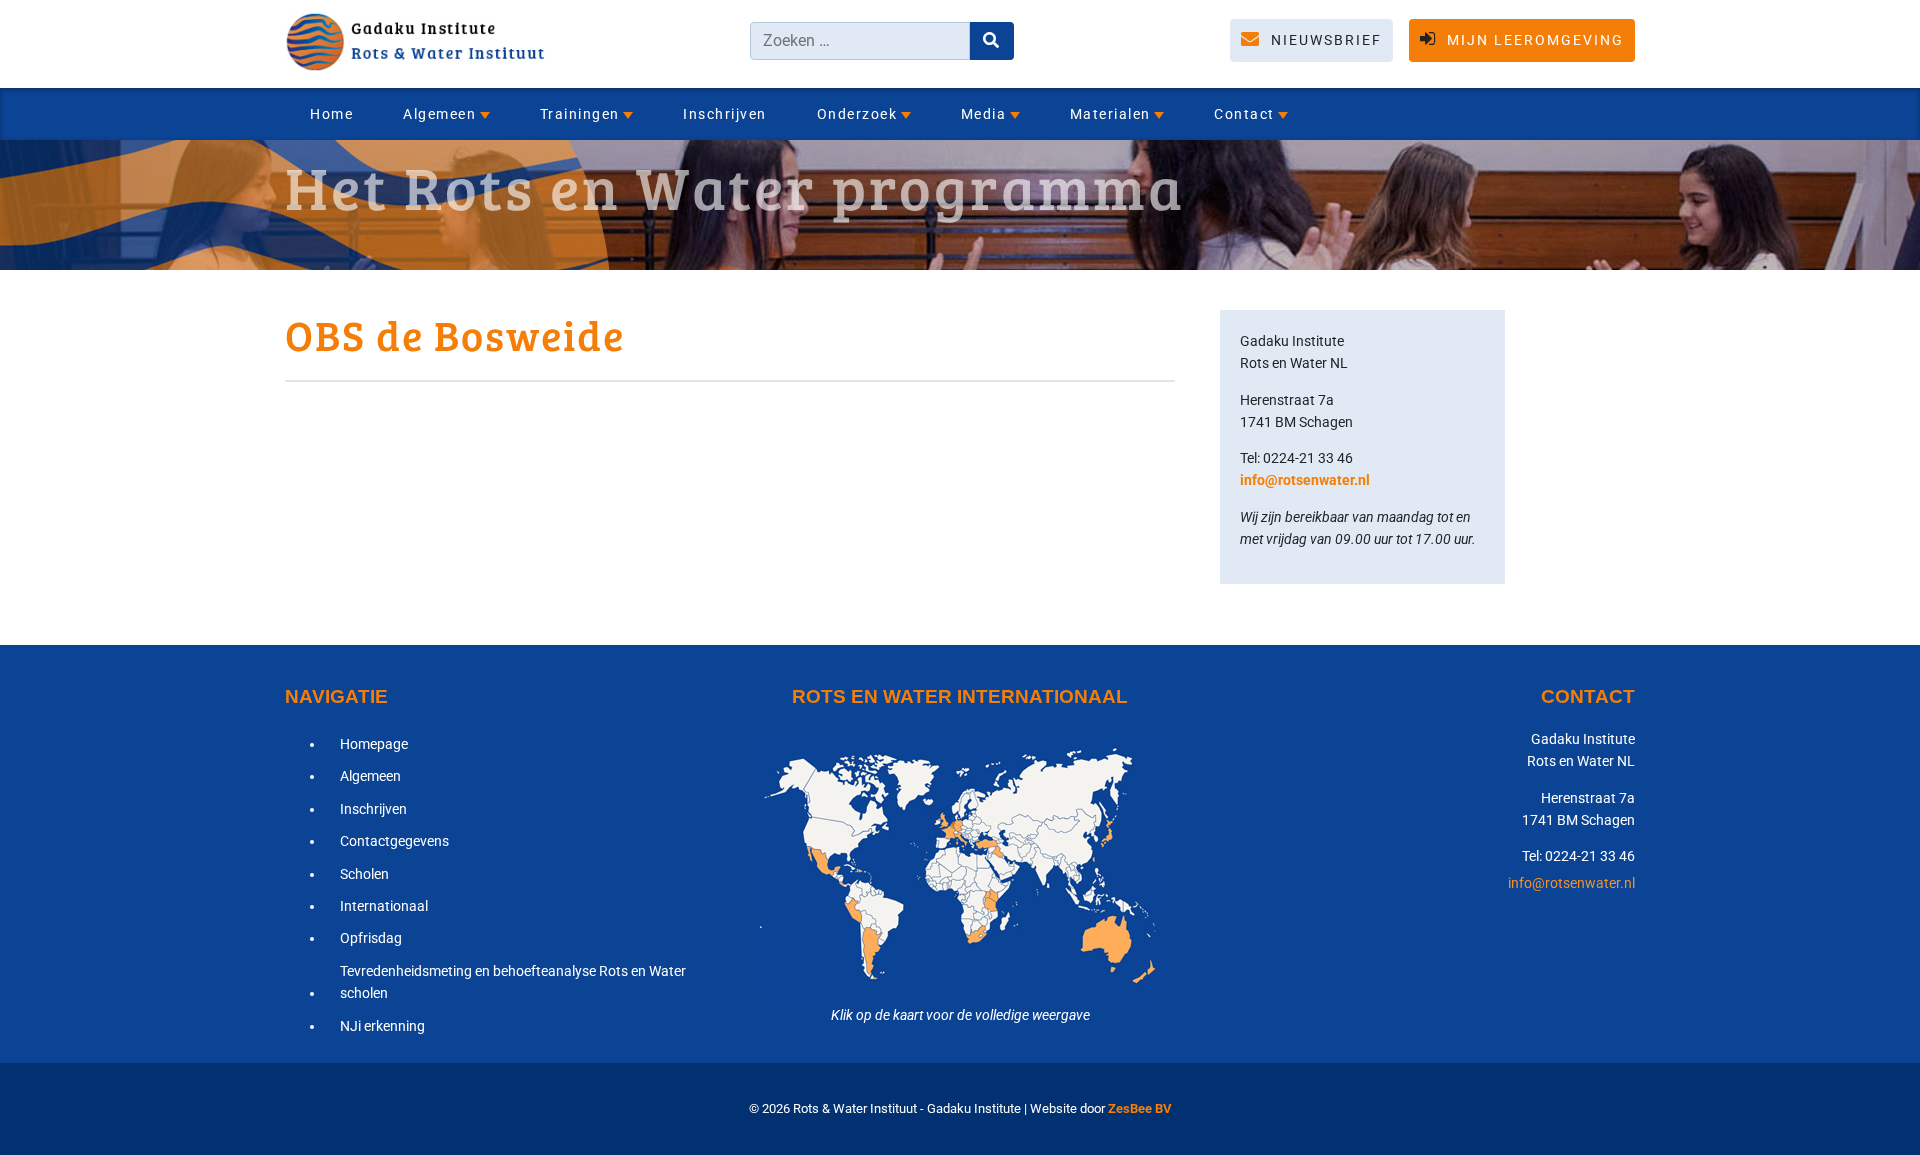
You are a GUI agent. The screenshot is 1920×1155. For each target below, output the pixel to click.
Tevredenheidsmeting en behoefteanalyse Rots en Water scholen (513, 982)
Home (331, 114)
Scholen (364, 874)
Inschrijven (725, 114)
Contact (1244, 114)
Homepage (374, 744)
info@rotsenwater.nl (1305, 480)
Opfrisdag (371, 938)
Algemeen (439, 114)
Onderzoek (857, 114)
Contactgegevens (394, 841)
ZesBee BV (1140, 1108)
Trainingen (580, 114)
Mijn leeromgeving (1533, 40)
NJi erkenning (382, 1026)
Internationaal (384, 906)
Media (984, 114)
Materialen (1110, 114)
